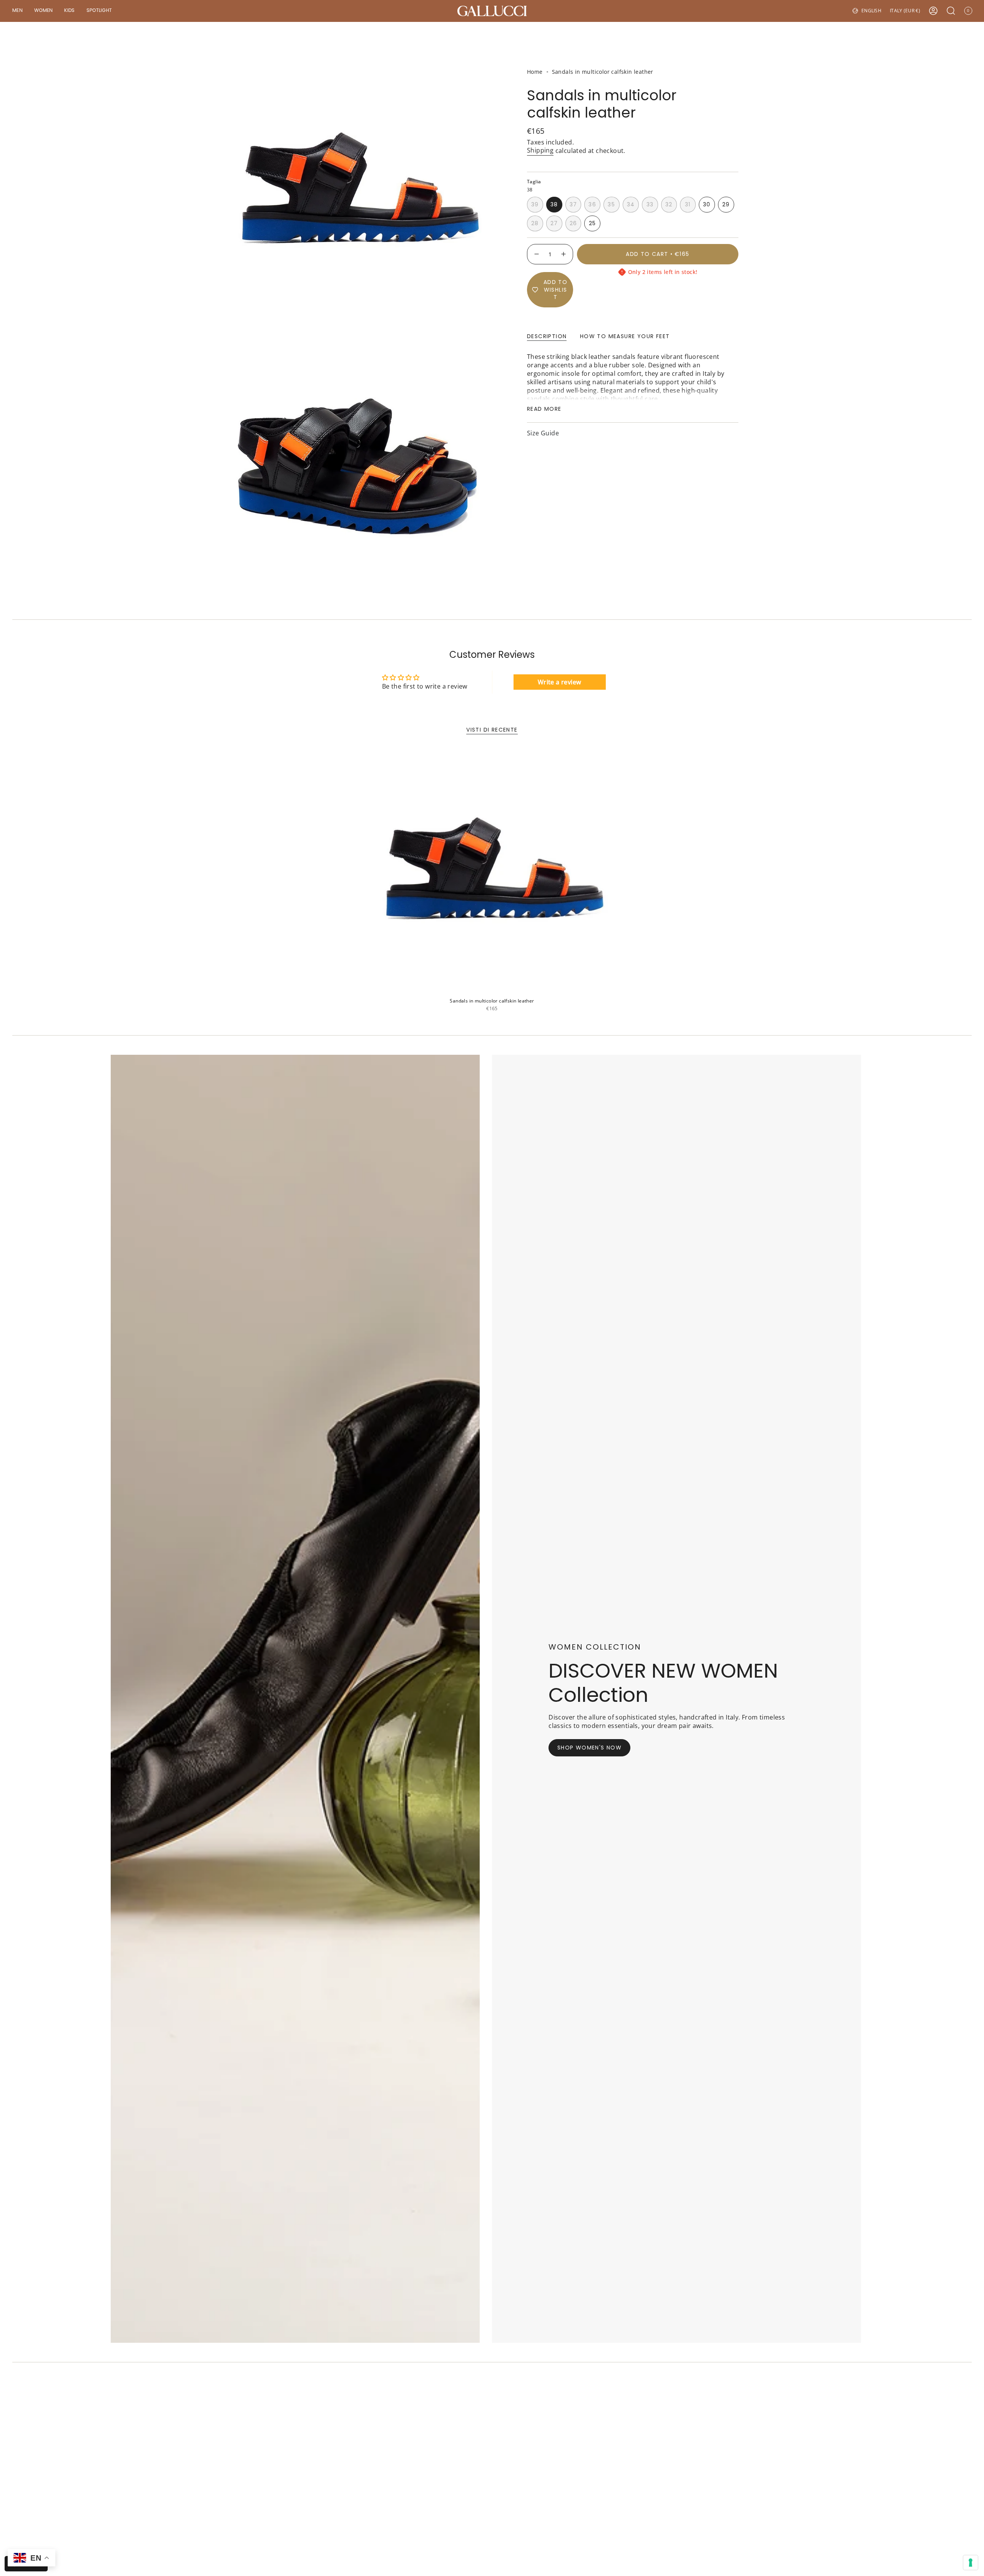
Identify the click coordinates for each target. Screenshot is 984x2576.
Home (535, 72)
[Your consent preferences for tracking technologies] (971, 2563)
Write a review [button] (560, 682)
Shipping (540, 150)
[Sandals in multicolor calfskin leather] (492, 871)
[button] (17, 11)
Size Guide (543, 433)
